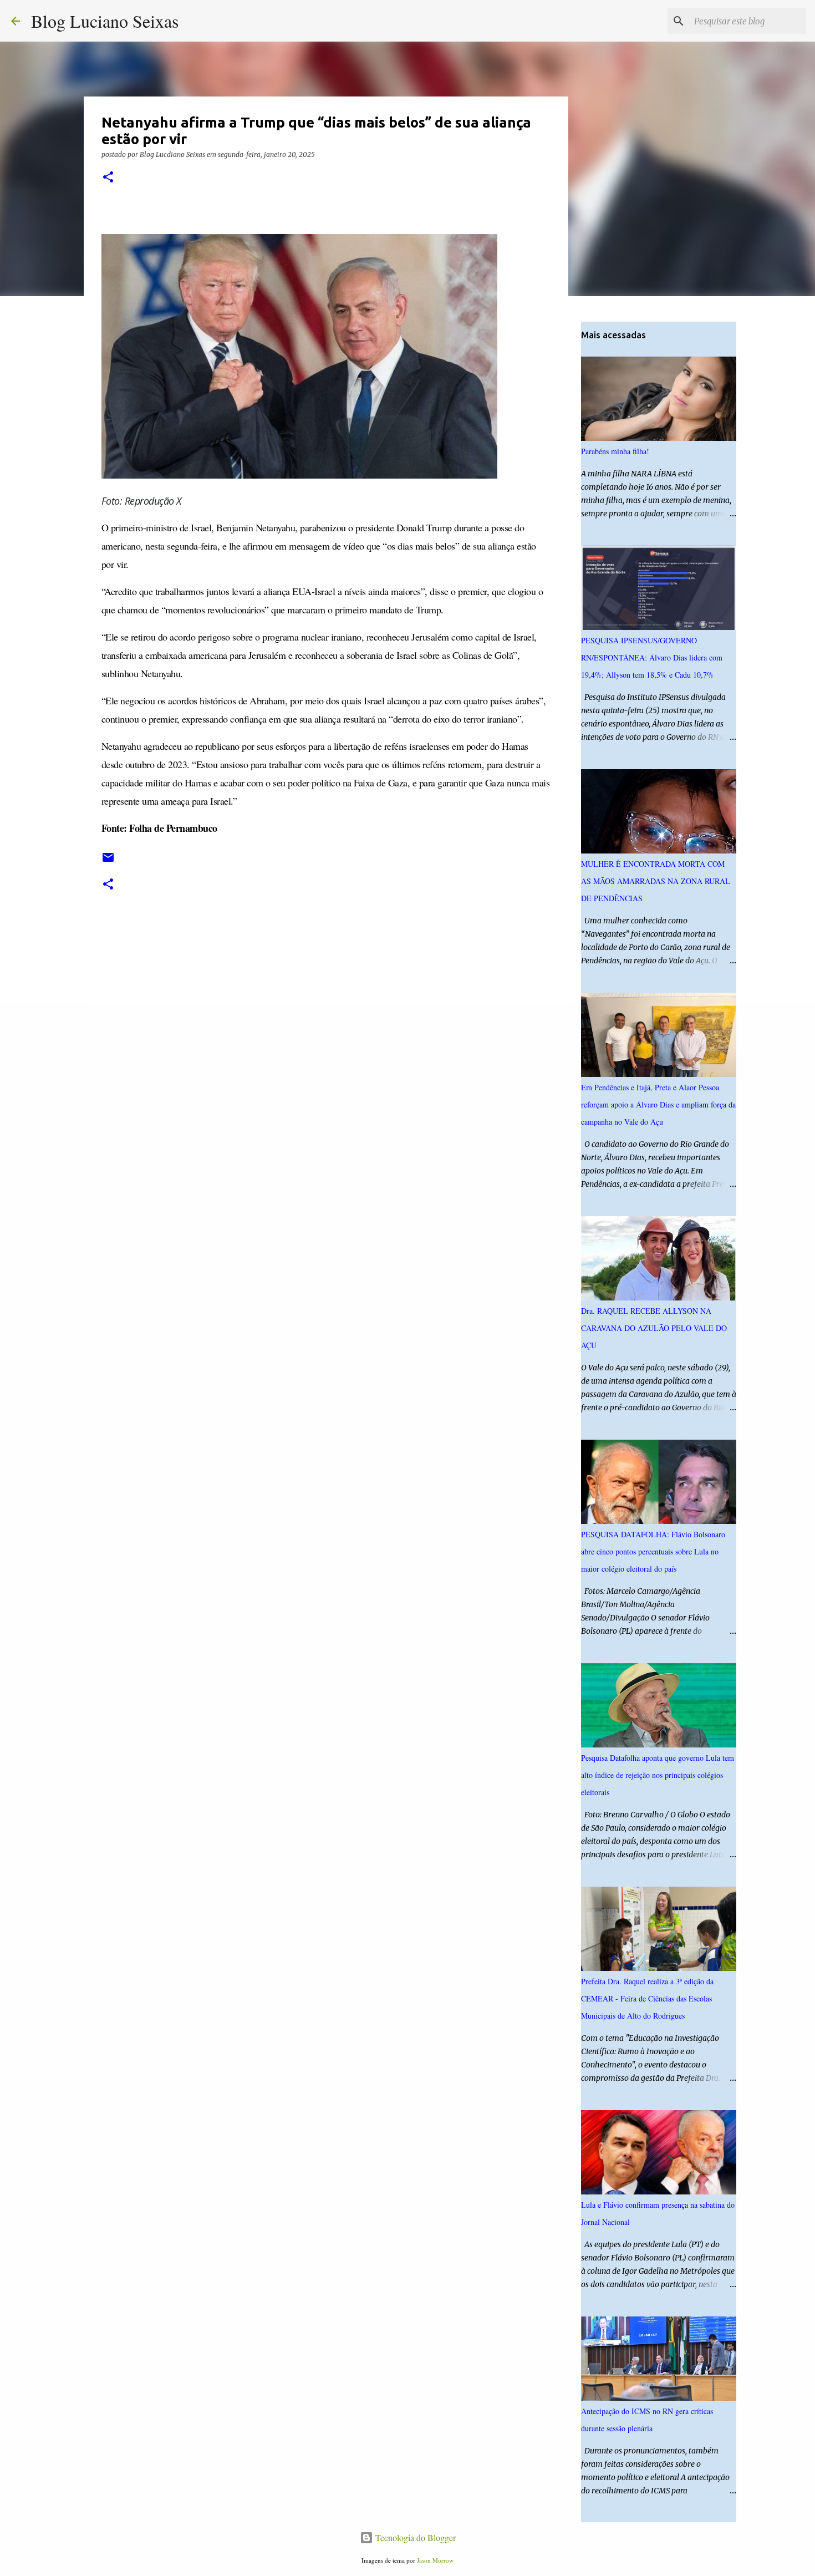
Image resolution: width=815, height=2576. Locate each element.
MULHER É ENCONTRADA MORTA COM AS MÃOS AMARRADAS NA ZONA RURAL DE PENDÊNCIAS (656, 881)
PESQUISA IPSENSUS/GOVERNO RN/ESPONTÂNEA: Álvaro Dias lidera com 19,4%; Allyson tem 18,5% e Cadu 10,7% (652, 657)
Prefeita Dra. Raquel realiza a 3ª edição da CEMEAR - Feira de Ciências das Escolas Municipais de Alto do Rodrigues (647, 1998)
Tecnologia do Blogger (414, 2537)
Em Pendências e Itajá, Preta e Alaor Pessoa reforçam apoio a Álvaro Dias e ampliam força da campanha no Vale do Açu (658, 1104)
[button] (108, 178)
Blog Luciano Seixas (105, 21)
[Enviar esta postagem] (108, 862)
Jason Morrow (435, 2560)
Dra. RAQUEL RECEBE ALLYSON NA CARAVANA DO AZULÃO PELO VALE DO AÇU (654, 1328)
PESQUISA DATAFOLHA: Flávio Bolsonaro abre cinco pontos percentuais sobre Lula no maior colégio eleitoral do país (653, 1551)
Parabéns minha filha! (615, 451)
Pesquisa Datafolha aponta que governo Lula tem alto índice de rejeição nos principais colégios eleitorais (658, 1775)
